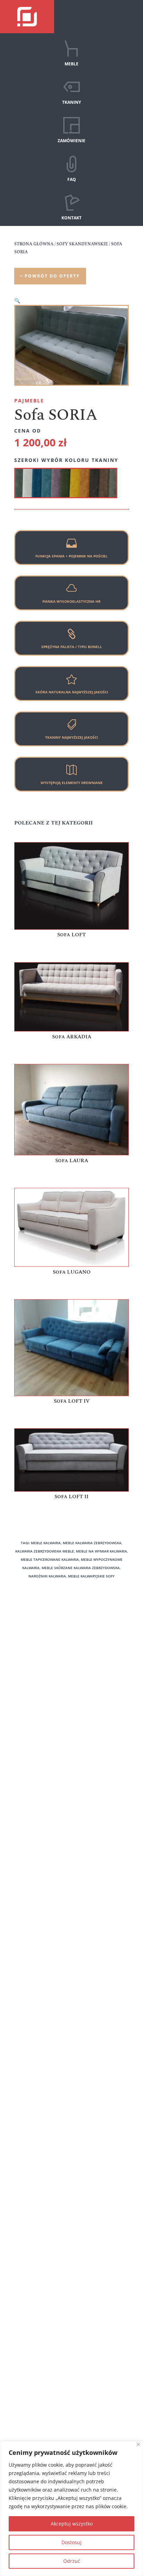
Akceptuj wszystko (72, 2524)
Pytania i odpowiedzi (38, 1666)
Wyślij (106, 2093)
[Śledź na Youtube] (84, 2429)
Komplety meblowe (36, 1790)
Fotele (21, 1799)
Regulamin (27, 1676)
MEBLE (71, 64)
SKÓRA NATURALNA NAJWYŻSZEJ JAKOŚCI (72, 692)
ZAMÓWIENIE (71, 141)
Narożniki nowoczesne (40, 1718)
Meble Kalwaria (32, 1861)
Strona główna (34, 244)
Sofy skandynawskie (37, 1747)
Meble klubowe (32, 1871)
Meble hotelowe (33, 1828)
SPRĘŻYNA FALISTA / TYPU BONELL (72, 647)
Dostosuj (71, 2542)
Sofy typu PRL (30, 1737)
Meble (22, 1637)
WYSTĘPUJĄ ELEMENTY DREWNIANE (72, 783)
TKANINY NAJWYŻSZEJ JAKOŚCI (71, 737)
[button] (17, 301)
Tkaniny (23, 1646)
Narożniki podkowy (36, 1708)
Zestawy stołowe (33, 1819)
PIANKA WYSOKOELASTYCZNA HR (71, 601)
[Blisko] (138, 2444)
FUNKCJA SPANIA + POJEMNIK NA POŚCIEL (71, 556)
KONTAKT (71, 218)
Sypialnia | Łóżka (34, 1757)
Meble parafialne (34, 1881)
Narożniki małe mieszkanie (45, 1728)
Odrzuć (72, 2561)
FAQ (72, 179)
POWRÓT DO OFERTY (52, 276)
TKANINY (71, 102)
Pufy (19, 1809)
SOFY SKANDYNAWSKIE (82, 244)
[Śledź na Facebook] (59, 2429)
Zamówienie (28, 1656)
